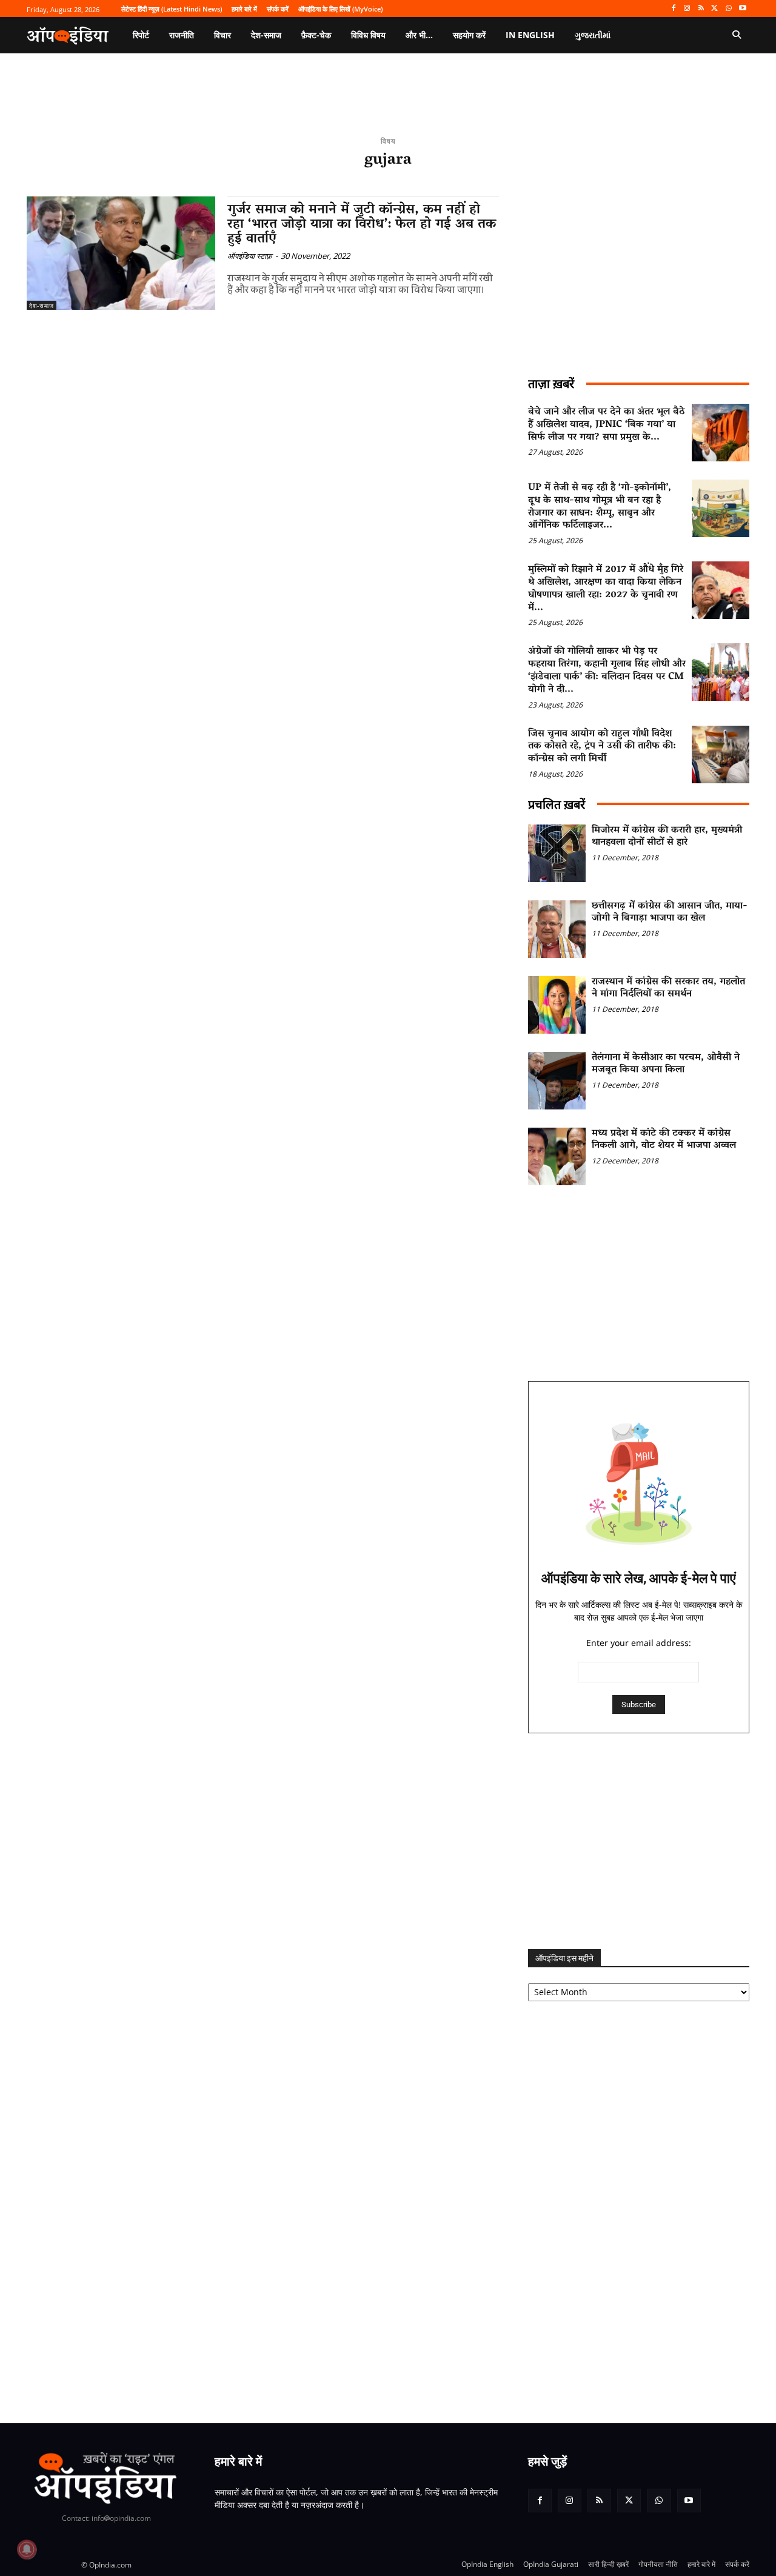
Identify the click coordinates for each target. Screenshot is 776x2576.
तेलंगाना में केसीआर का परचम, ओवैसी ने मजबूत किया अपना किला (666, 1064)
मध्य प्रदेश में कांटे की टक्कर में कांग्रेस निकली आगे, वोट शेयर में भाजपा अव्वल (664, 1140)
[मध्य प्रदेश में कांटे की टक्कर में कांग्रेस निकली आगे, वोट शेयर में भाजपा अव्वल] (557, 1156)
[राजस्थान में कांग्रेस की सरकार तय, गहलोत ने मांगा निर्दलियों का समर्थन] (557, 1005)
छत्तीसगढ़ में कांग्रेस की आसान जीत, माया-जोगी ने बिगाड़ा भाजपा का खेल (670, 913)
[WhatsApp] (728, 9)
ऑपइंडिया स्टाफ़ (250, 256)
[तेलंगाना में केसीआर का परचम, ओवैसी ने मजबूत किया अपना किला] (557, 1081)
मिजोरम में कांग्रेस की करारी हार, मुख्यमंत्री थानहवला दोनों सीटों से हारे (667, 837)
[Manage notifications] (27, 2549)
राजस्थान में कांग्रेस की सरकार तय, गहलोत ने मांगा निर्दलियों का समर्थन (668, 989)
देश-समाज (42, 306)
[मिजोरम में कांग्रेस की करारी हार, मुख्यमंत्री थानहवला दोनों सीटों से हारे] (557, 853)
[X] (715, 9)
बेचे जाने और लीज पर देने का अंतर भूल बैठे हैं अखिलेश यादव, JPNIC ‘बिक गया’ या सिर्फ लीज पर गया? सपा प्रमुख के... (607, 425)
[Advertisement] (639, 1841)
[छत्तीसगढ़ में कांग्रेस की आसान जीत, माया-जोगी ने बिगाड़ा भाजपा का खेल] (557, 929)
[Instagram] (687, 9)
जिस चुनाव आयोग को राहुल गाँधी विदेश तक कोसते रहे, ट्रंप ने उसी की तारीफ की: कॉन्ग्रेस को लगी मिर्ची (602, 747)
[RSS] (701, 9)
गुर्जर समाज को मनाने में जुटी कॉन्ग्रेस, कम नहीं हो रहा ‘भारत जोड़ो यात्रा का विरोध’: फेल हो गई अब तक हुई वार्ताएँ (362, 225)
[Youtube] (742, 9)
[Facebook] (673, 9)
